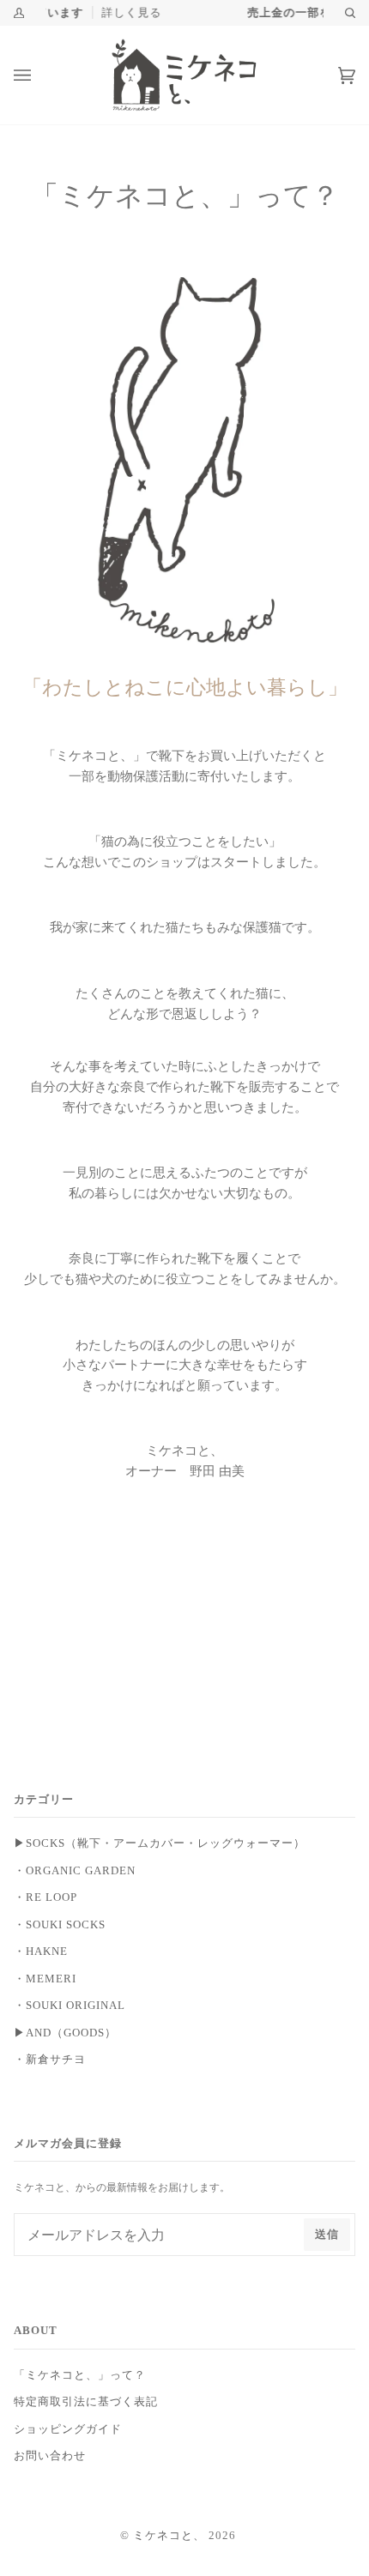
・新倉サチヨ (50, 2060)
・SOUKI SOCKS (60, 1925)
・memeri (45, 1979)
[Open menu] (39, 75)
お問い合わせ (50, 2456)
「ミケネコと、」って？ (80, 2375)
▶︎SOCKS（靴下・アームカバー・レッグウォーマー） (160, 1843)
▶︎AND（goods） (65, 2033)
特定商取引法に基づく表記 (86, 2402)
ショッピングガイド (68, 2429)
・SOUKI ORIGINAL (70, 2006)
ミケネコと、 (169, 2536)
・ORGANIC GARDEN (75, 1871)
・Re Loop (45, 1897)
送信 (327, 2235)
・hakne (41, 1952)
